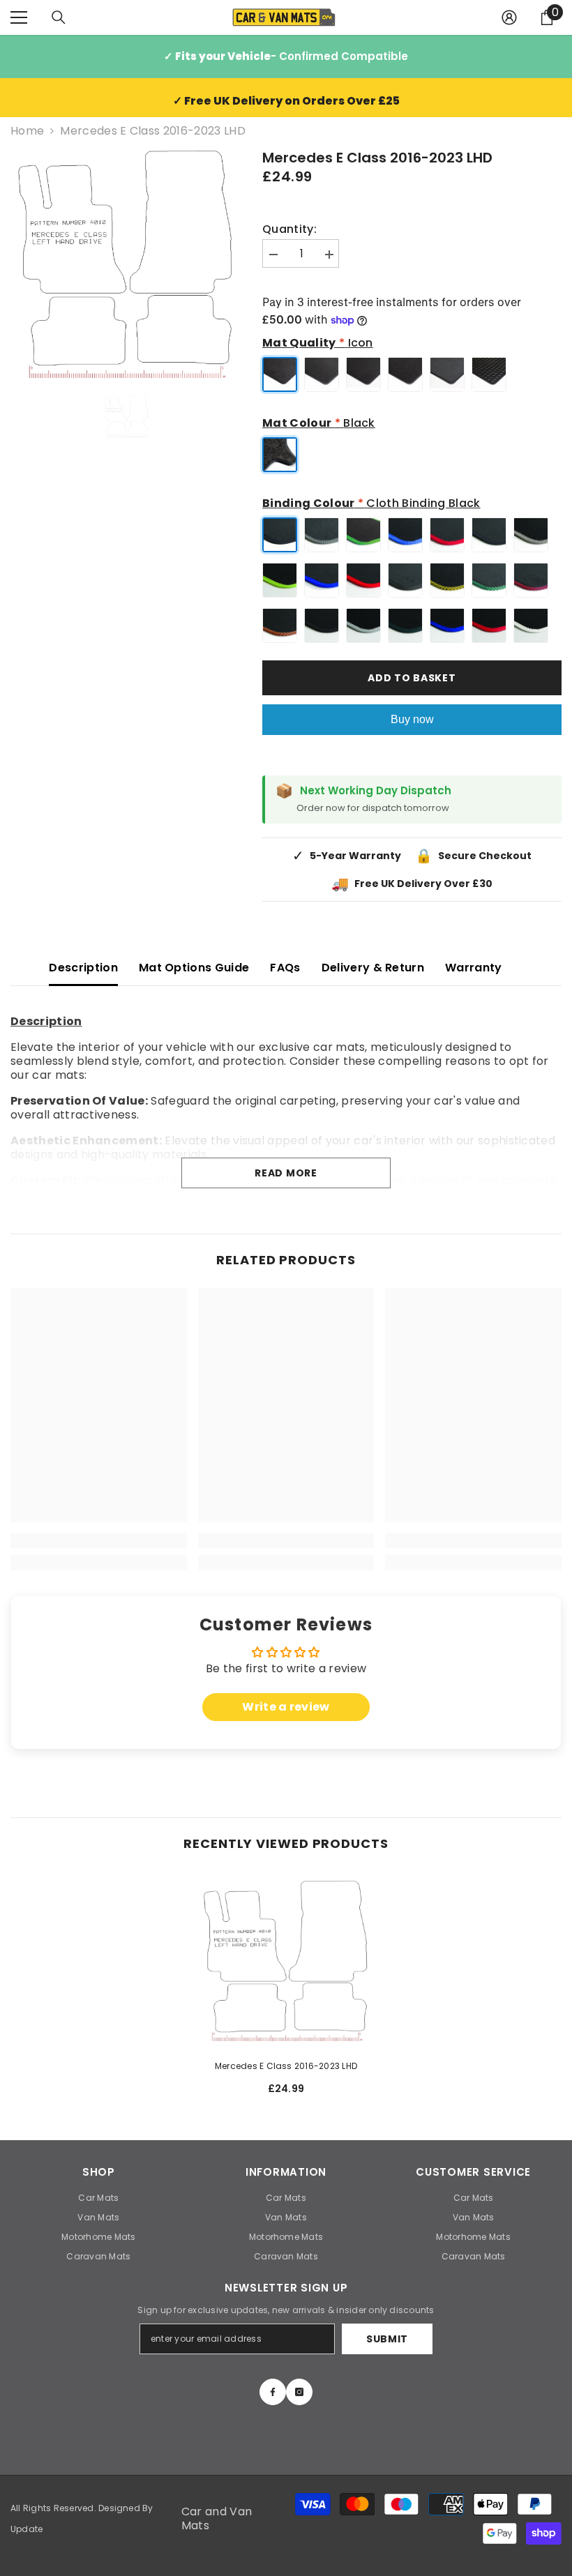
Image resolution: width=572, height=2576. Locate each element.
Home (27, 131)
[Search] (59, 17)
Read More (286, 1173)
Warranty (474, 968)
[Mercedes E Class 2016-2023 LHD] (286, 1960)
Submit (387, 2339)
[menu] (19, 17)
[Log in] (509, 17)
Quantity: (289, 229)
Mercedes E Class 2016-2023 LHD (286, 2066)
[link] (99, 1540)
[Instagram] (299, 2392)
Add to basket (412, 678)
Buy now (412, 719)
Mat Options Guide (194, 968)
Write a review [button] (286, 1707)
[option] (126, 263)
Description (83, 968)
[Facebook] (273, 2392)
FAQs (285, 968)
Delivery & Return (373, 968)
